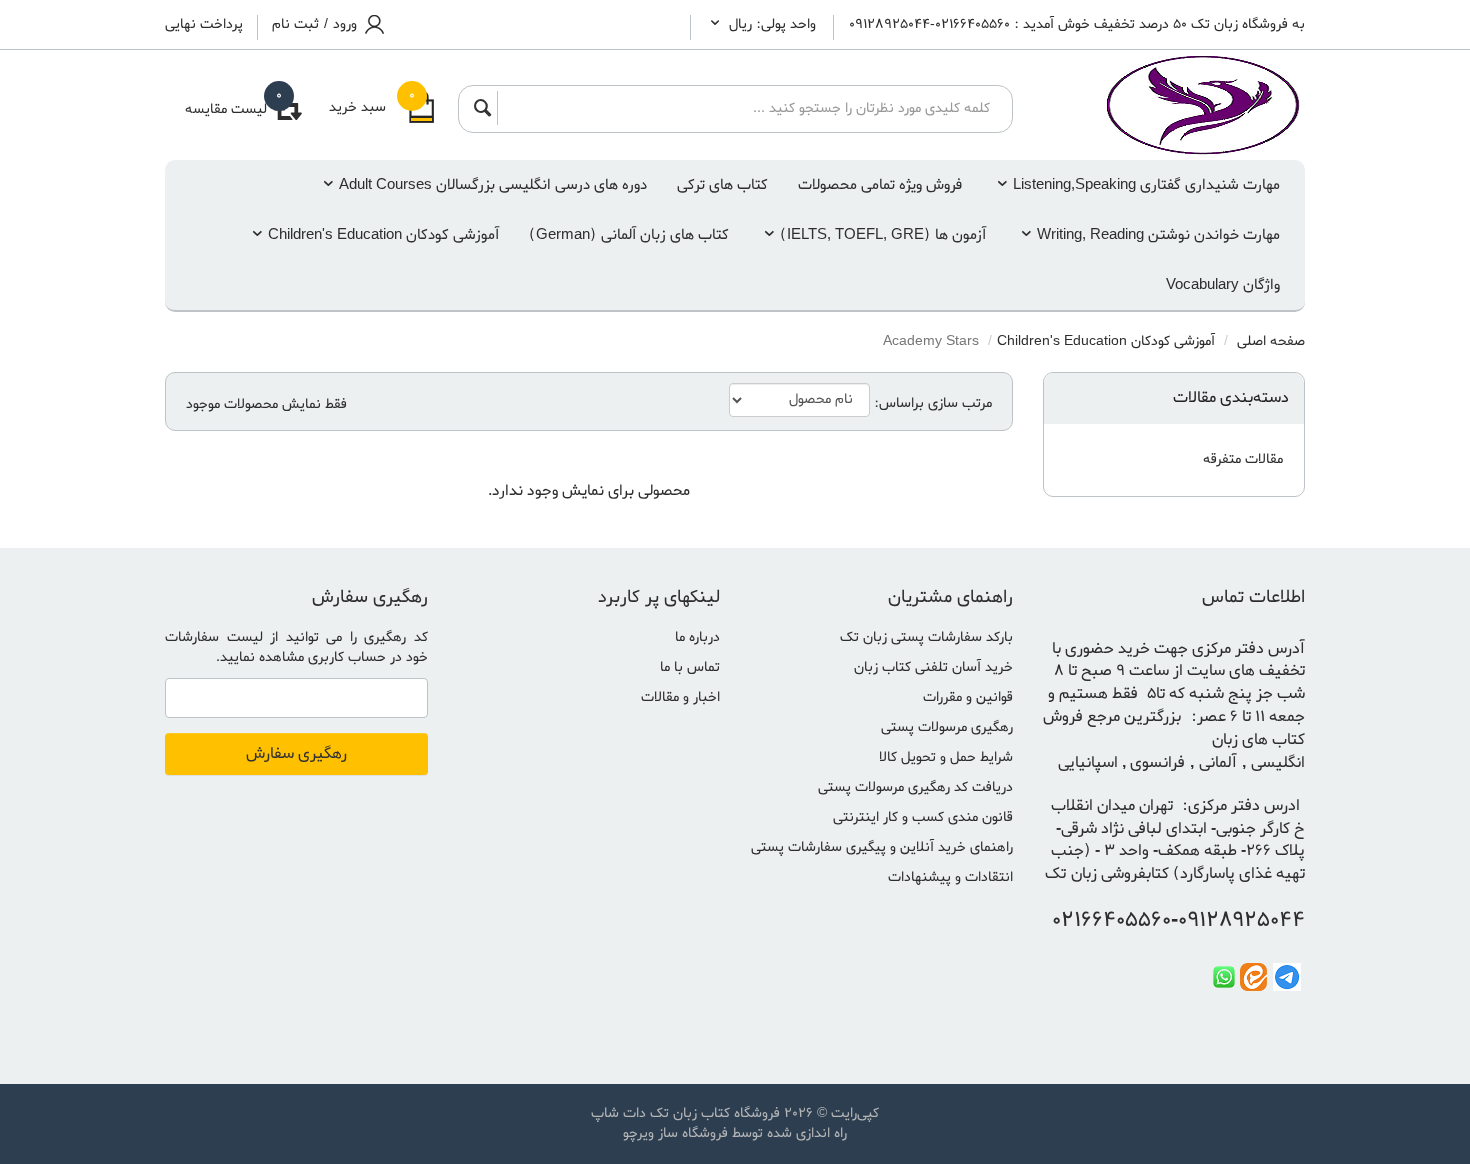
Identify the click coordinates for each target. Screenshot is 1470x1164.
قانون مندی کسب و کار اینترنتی (923, 817)
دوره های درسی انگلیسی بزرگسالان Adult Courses (493, 185)
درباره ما (697, 637)
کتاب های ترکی (722, 185)
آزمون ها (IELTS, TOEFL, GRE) (883, 235)
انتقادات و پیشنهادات (950, 877)
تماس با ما (690, 667)
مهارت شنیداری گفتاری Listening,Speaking (1146, 185)
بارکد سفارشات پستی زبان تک (926, 637)
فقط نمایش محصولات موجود (266, 405)
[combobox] (749, 108)
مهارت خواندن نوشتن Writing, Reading (1158, 235)
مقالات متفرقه (1243, 459)
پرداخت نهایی (204, 25)
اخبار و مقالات (680, 697)
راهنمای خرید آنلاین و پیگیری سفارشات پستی (882, 847)
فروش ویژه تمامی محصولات (880, 185)
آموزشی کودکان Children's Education (383, 235)
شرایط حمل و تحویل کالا (946, 757)
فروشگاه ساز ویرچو (675, 1133)
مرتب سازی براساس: (933, 404)
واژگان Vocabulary (1223, 285)
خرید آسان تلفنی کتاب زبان (933, 667)
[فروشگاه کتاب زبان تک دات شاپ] (1174, 105)
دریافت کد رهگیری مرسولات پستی (915, 787)
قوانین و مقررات (968, 697)
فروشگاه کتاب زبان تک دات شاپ (685, 1113)
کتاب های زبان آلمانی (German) (629, 235)
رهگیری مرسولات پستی (947, 727)
